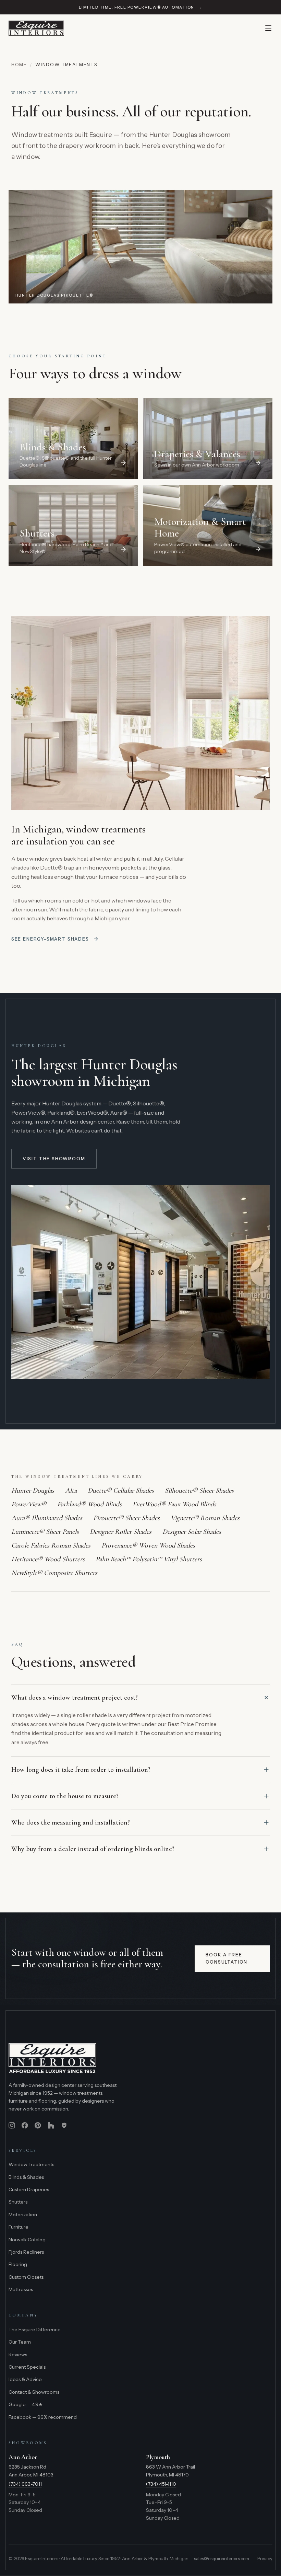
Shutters (18, 2202)
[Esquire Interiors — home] (36, 28)
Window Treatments (31, 2164)
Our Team (20, 2342)
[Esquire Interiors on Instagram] (12, 2125)
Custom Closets (26, 2277)
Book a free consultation (227, 1958)
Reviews (18, 2355)
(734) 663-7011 (25, 2484)
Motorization (23, 2215)
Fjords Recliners (26, 2252)
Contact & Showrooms (34, 2392)
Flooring (18, 2264)
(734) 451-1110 (161, 2484)
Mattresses (21, 2289)
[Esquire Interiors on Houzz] (51, 2125)
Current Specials (27, 2367)
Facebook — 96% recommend (43, 2417)
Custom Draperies (29, 2189)
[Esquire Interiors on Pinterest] (38, 2125)
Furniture (19, 2227)
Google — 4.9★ (26, 2404)
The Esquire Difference (35, 2330)
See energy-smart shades (50, 939)
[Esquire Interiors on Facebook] (25, 2125)
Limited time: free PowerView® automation (140, 7)
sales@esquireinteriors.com (222, 2558)
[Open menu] (268, 28)
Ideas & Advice (25, 2379)
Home (19, 65)
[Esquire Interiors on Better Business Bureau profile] (64, 2125)
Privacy (265, 2558)
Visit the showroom (54, 1159)
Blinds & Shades (26, 2177)
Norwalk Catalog (27, 2240)
